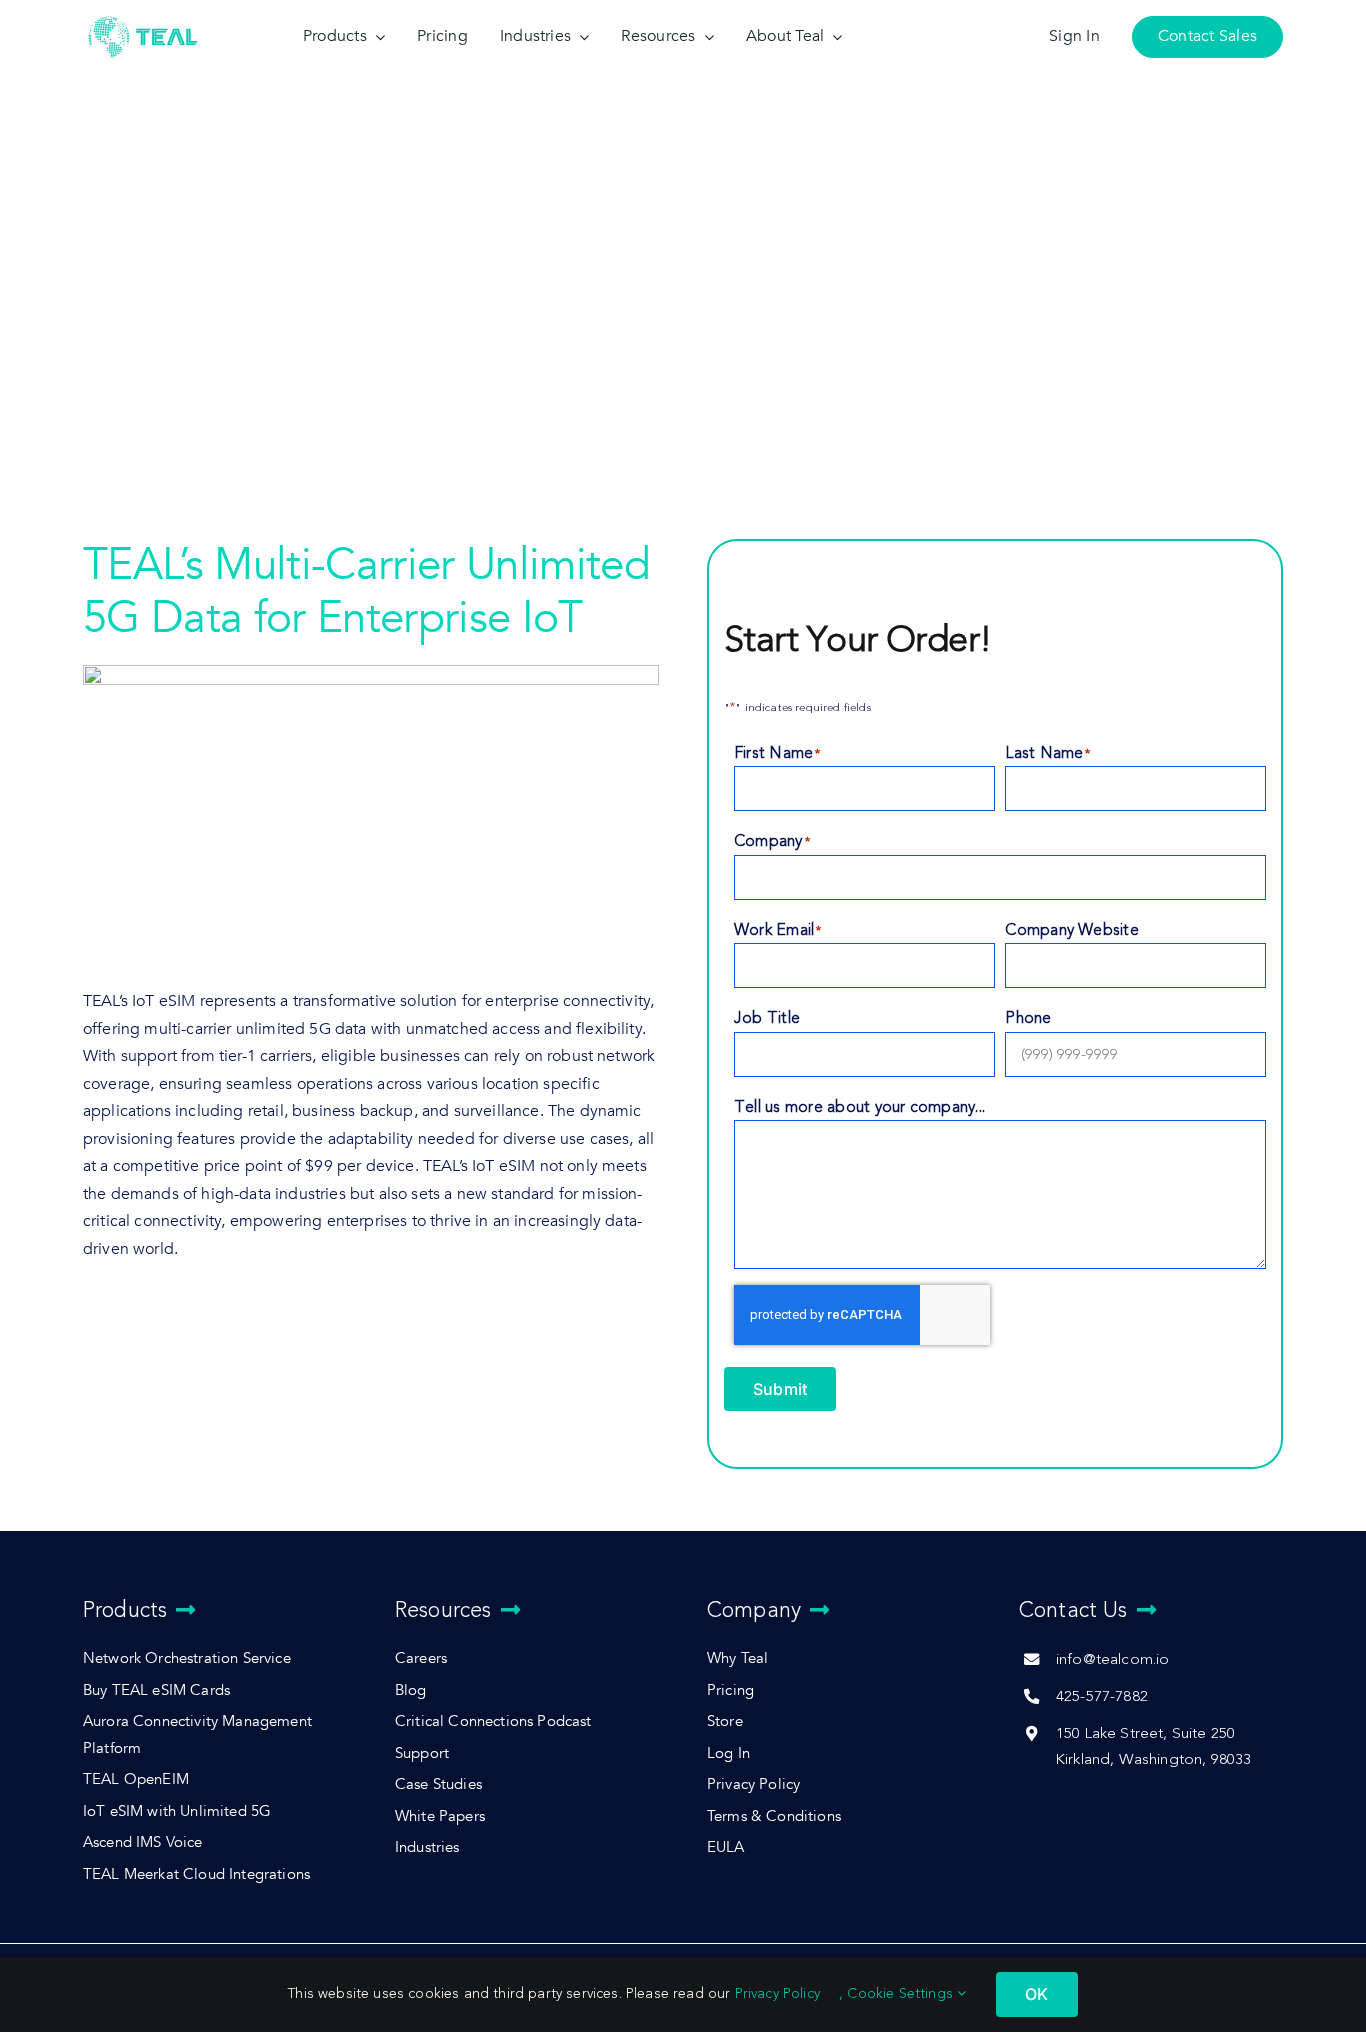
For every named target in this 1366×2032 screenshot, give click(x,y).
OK (1036, 1994)
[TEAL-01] (143, 17)
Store (725, 1721)
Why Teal (737, 1658)
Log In (728, 1753)
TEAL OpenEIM (136, 1779)
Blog (411, 1690)
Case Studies (438, 1784)
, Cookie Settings (898, 1993)
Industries (427, 1847)
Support (422, 1753)
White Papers (440, 1816)
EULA (726, 1847)
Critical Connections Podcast (493, 1721)
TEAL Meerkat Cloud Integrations (196, 1874)
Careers (421, 1658)
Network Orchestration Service (187, 1658)
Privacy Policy (753, 1784)
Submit (780, 1389)
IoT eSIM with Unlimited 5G (177, 1811)
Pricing (730, 1690)
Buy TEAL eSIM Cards (156, 1690)
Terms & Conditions (774, 1816)
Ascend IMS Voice (143, 1842)
